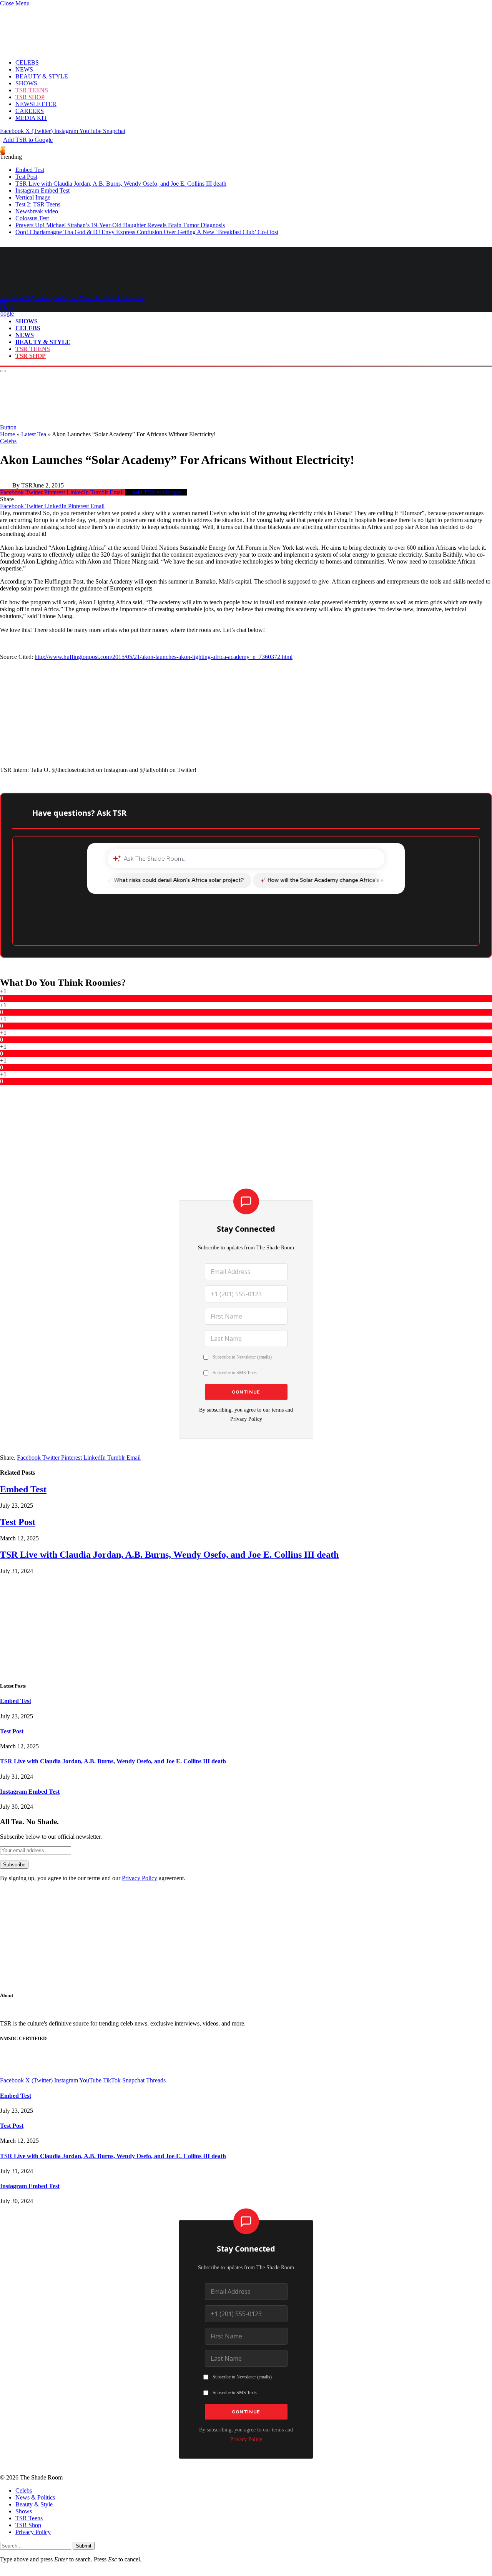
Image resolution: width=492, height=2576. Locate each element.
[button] (15, 3)
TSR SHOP (30, 97)
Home (7, 434)
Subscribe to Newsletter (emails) (242, 1357)
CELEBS (27, 62)
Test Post (26, 177)
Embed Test (30, 170)
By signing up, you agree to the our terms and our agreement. (93, 1878)
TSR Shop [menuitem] (28, 2525)
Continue (246, 1392)
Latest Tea (34, 434)
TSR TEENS (32, 90)
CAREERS (30, 111)
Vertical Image (33, 197)
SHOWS (26, 83)
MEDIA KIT (31, 118)
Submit (84, 2546)
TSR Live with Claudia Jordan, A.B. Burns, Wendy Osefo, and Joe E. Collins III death (121, 184)
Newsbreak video (37, 211)
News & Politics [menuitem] (35, 2497)
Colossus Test (32, 218)
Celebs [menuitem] (24, 2490)
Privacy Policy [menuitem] (33, 2532)
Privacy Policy (246, 1419)
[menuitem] (254, 2491)
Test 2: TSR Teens (38, 204)
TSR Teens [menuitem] (29, 2518)
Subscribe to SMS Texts (235, 1373)
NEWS (24, 69)
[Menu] (3, 147)
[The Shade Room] (71, 284)
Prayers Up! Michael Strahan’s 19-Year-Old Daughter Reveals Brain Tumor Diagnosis (120, 225)
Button (8, 427)
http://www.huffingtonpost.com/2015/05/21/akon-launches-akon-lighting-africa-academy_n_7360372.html (164, 657)
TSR (27, 485)
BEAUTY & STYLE (42, 76)
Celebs (8, 441)
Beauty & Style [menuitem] (34, 2504)
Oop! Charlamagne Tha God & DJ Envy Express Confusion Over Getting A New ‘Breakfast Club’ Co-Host (147, 232)
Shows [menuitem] (24, 2511)
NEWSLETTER (36, 104)
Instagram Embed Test (42, 190)
